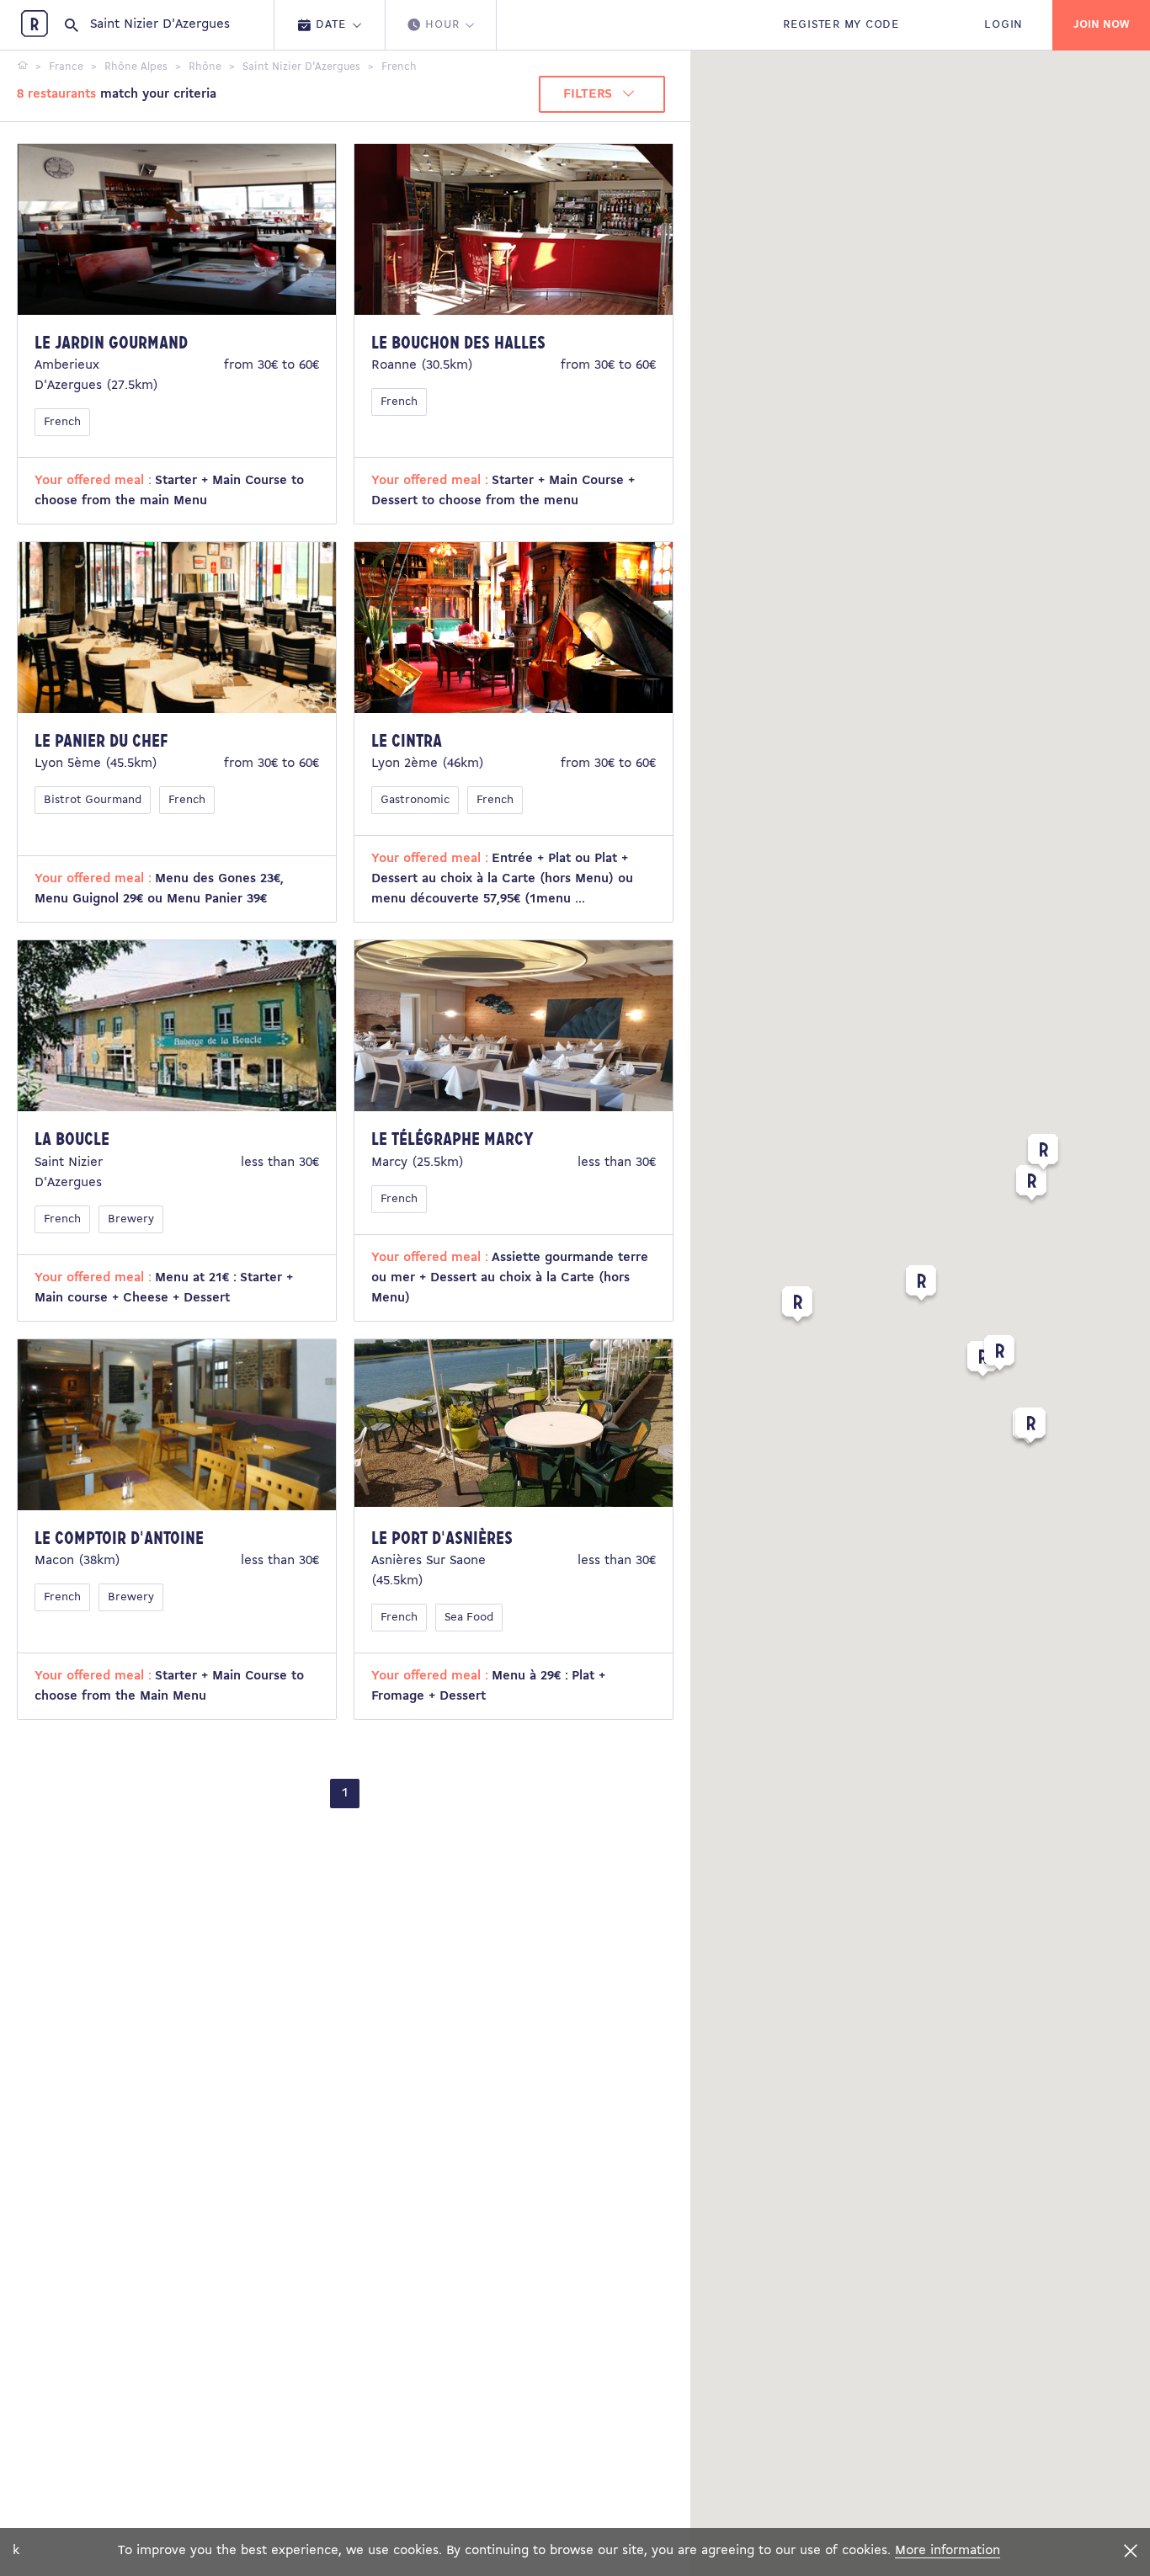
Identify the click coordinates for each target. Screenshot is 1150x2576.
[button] (921, 1286)
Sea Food (469, 1618)
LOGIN (1004, 25)
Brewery (131, 1219)
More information (948, 2551)
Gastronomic (415, 800)
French (62, 422)
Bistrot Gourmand (93, 800)
